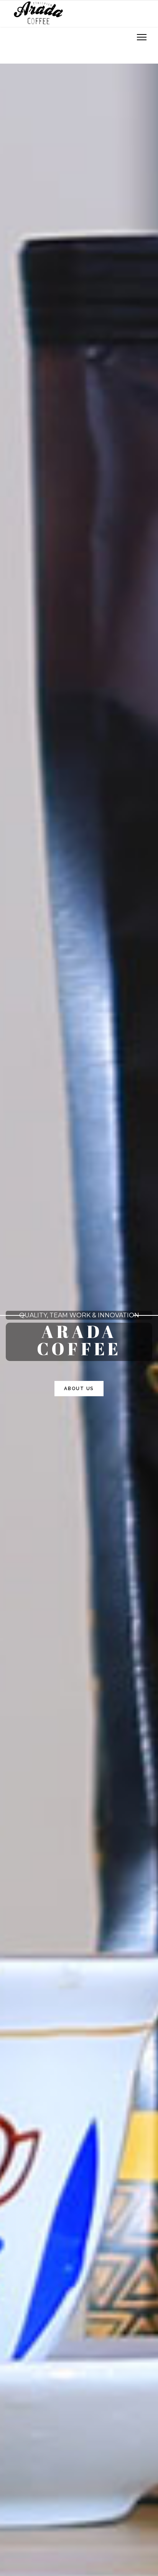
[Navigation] (142, 38)
